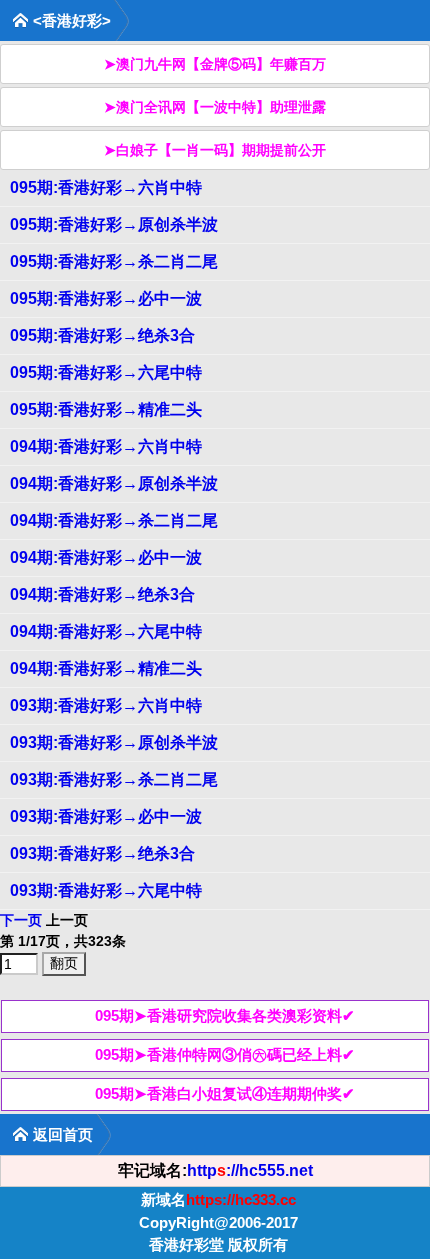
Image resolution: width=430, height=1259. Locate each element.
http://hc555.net (250, 1170)
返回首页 (63, 1134)
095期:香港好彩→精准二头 (106, 409)
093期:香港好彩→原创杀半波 (114, 742)
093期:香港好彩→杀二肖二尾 (114, 779)
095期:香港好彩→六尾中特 (106, 372)
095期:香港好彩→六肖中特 (106, 187)
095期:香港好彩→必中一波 (106, 298)
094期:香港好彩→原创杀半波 (114, 483)
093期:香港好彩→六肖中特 (106, 705)
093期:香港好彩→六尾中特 (106, 890)
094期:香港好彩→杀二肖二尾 (114, 520)
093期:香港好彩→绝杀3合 (102, 853)
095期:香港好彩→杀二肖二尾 (114, 261)
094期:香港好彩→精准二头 (106, 668)
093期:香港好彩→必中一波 (106, 816)
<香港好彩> (72, 20)
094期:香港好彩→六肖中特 (106, 446)
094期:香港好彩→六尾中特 (106, 631)
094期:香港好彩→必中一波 (106, 557)
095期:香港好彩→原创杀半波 (114, 224)
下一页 (21, 920)
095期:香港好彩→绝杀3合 (102, 335)
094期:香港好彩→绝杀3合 (102, 594)
